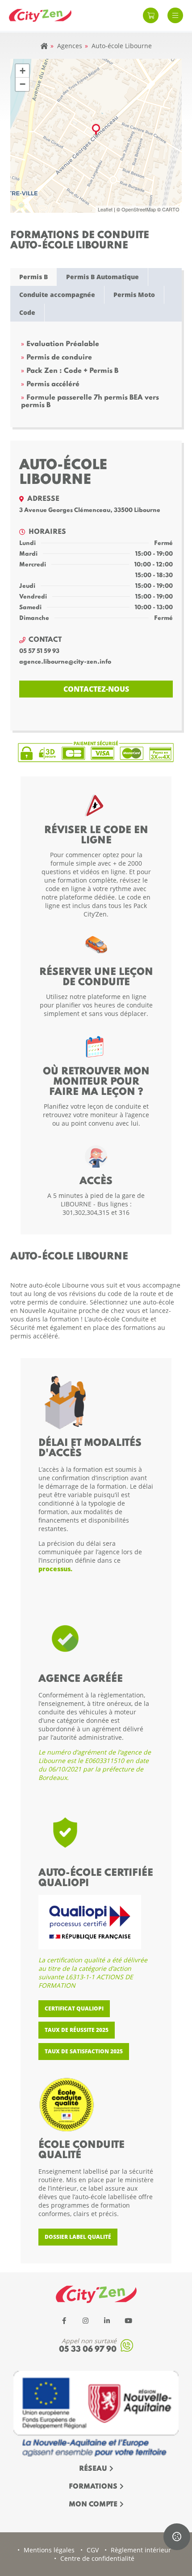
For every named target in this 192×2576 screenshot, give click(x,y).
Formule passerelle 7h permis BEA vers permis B (90, 402)
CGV (93, 2550)
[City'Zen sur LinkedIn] (107, 2320)
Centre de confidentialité (97, 2558)
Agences (70, 46)
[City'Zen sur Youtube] (128, 2320)
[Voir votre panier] (151, 15)
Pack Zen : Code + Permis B (72, 371)
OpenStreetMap (139, 209)
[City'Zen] (40, 16)
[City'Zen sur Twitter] (85, 2320)
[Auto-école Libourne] (96, 130)
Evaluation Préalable (63, 344)
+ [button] (23, 71)
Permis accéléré (53, 384)
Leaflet (105, 209)
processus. (55, 1569)
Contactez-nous (96, 689)
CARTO (171, 209)
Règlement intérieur (141, 2550)
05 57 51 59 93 (39, 651)
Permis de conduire (59, 358)
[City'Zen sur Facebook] (64, 2320)
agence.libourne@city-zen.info (65, 662)
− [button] (23, 84)
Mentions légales (49, 2550)
